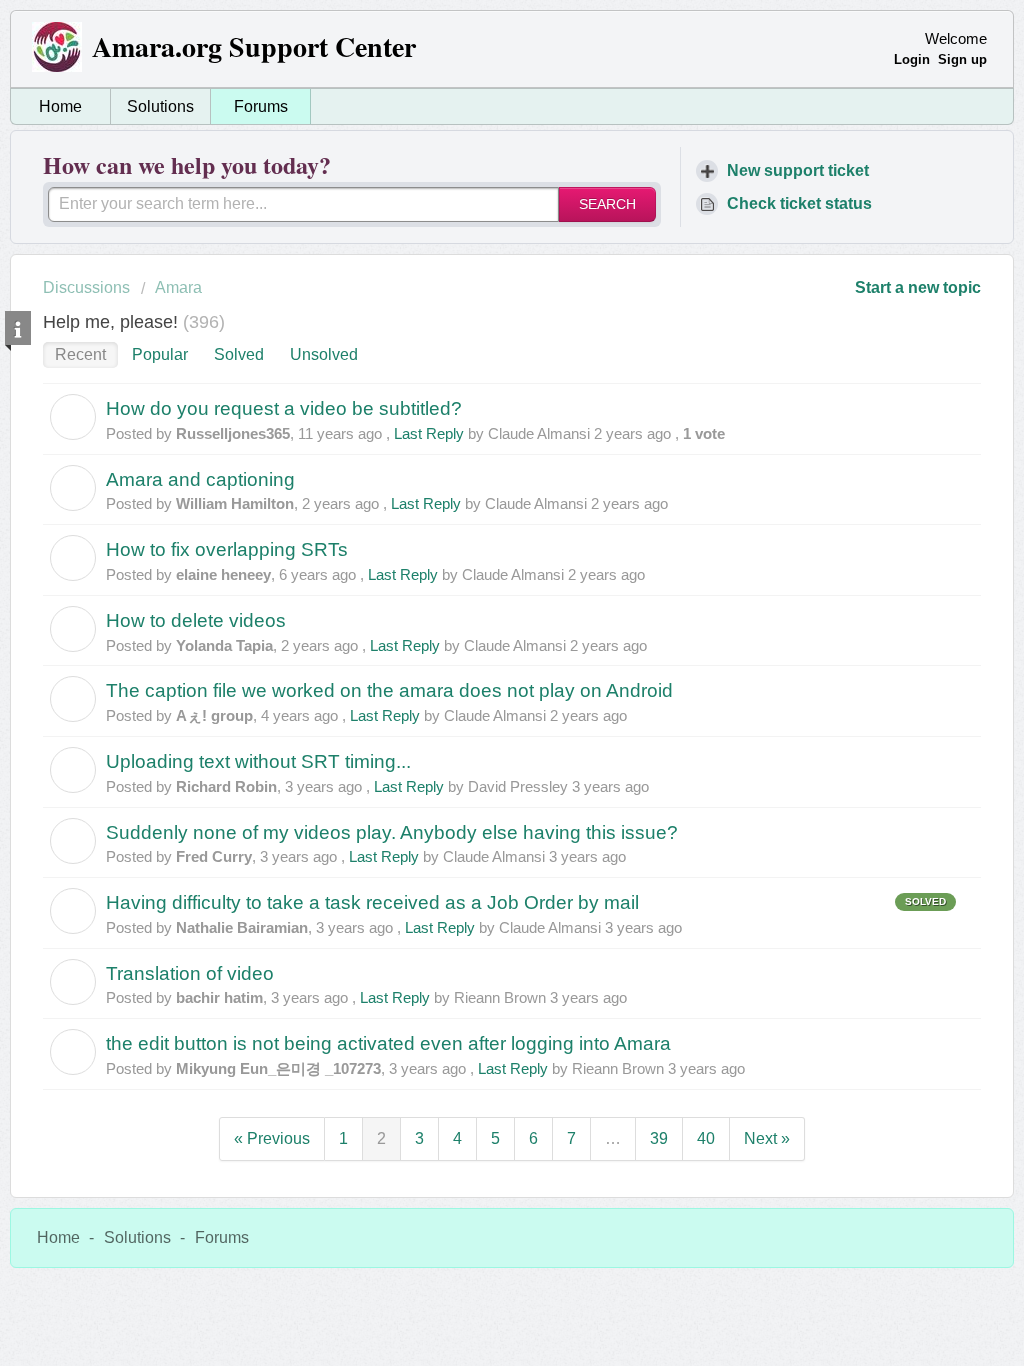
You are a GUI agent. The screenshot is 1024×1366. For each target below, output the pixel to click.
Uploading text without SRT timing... (258, 761)
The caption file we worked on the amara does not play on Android (389, 690)
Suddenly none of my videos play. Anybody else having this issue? (392, 832)
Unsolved (324, 354)
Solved (239, 354)
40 (706, 1138)
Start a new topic (918, 287)
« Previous (272, 1138)
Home (60, 106)
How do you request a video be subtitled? (284, 408)
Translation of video (190, 973)
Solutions (160, 106)
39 (659, 1138)
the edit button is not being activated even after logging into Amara (388, 1043)
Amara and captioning (200, 479)
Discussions (86, 287)
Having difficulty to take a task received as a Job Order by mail (372, 902)
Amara (178, 287)
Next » (767, 1138)
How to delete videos (196, 620)
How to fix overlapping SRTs (227, 549)
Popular (160, 354)
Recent (80, 354)
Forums (261, 106)
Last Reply (429, 433)
